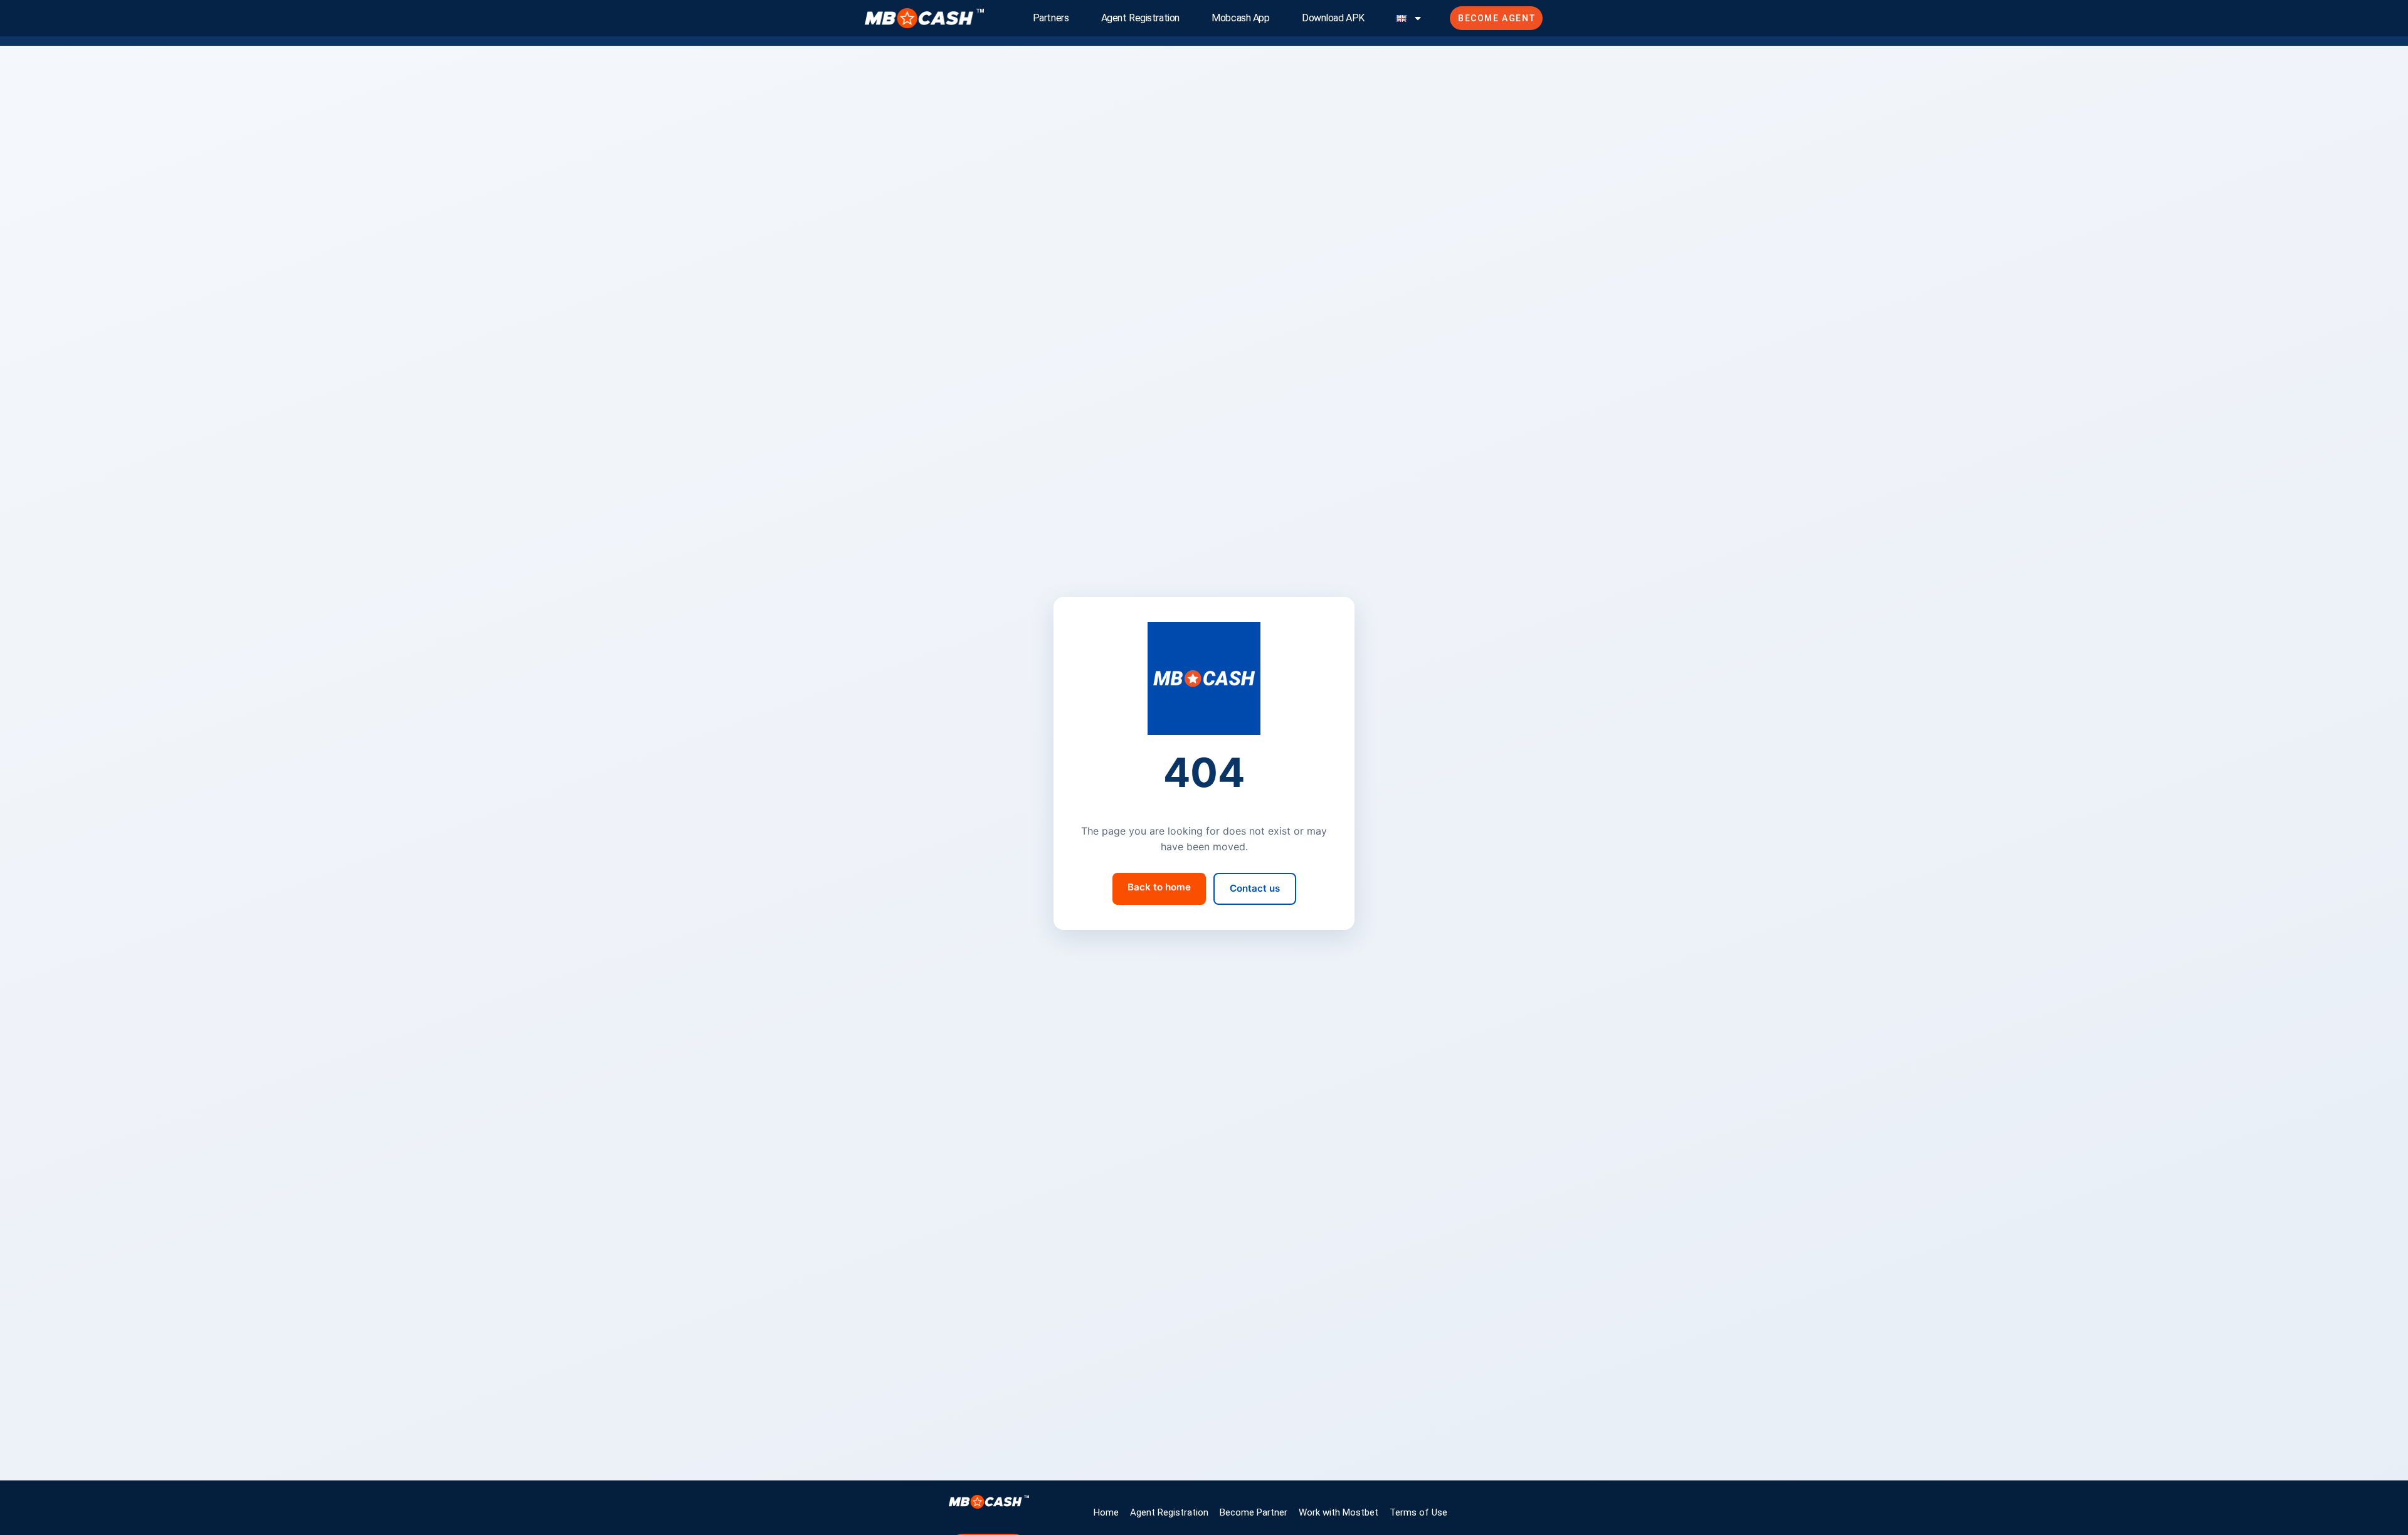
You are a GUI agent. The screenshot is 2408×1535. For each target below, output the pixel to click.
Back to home (1159, 887)
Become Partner (1254, 1512)
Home (1106, 1512)
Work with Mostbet (1339, 1512)
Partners (1051, 18)
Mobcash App (1240, 18)
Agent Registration (1140, 18)
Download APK (1333, 18)
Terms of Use (1418, 1512)
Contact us (1255, 888)
